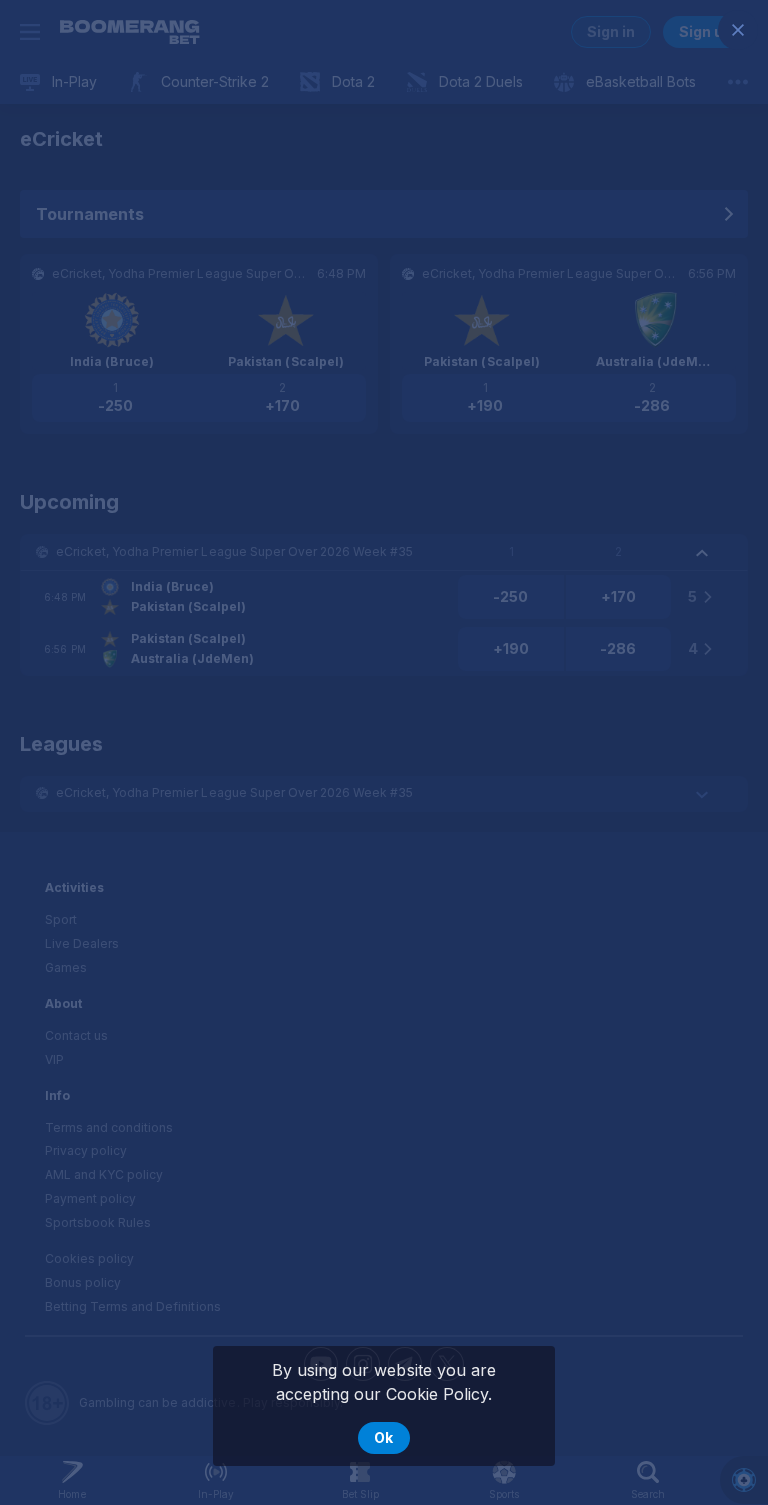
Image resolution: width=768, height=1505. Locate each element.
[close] (738, 30)
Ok (383, 1437)
